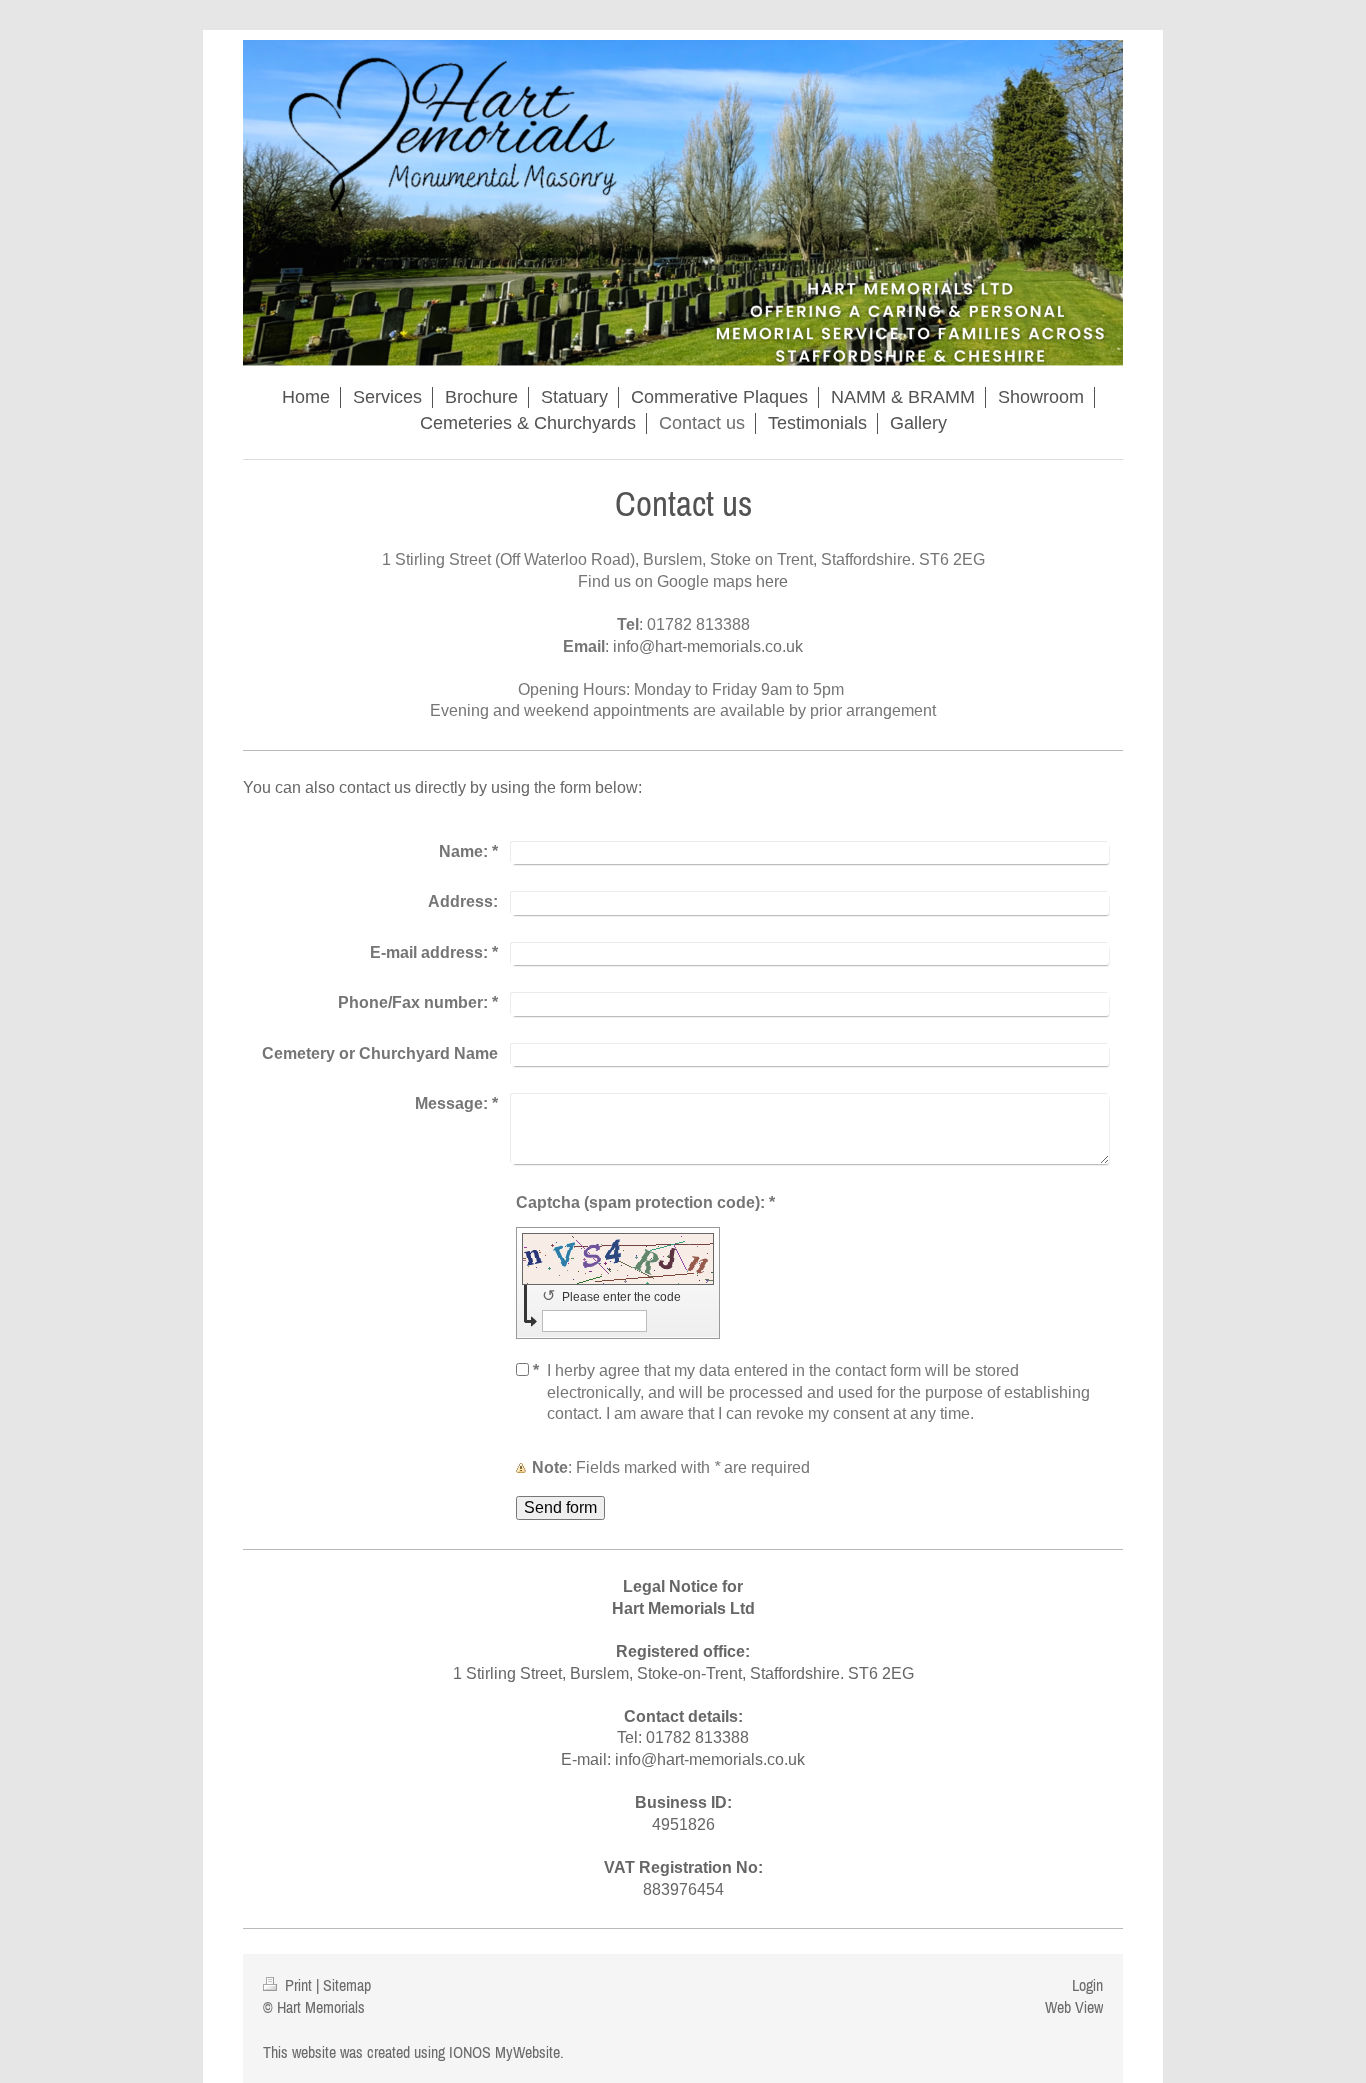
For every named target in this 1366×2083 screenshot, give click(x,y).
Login (1087, 1985)
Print (298, 1985)
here (772, 581)
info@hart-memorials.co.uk (708, 646)
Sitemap (347, 1985)
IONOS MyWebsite (504, 2052)
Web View (1074, 2007)
